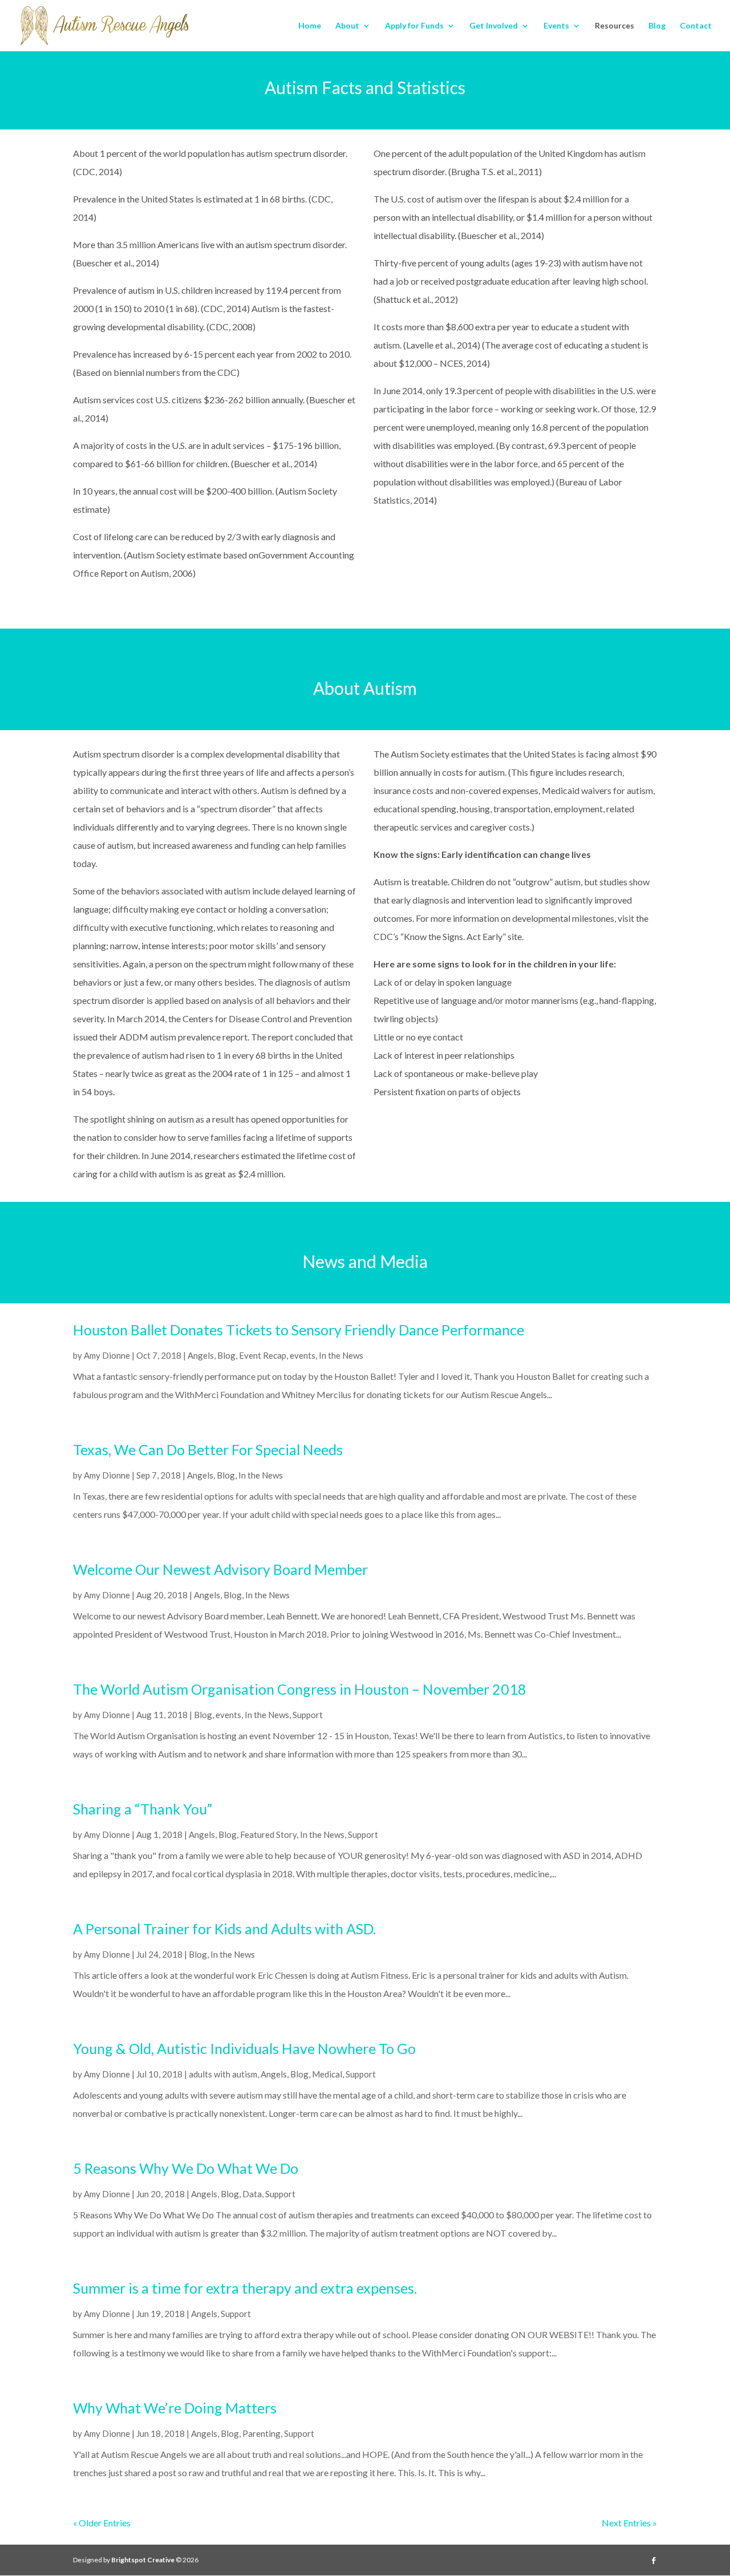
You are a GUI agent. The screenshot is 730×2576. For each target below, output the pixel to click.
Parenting (261, 2433)
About (347, 26)
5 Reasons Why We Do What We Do (186, 2168)
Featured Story (268, 1834)
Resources (615, 26)
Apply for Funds (414, 26)
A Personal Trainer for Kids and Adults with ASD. (224, 1929)
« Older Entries (102, 2523)
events (303, 1355)
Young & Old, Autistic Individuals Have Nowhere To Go (244, 2048)
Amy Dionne (107, 1355)
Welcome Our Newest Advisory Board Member (220, 1569)
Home (310, 26)
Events (556, 26)
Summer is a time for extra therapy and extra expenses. (245, 2288)
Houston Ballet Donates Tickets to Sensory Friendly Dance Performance (299, 1330)
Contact (696, 26)
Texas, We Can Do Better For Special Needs (208, 1449)
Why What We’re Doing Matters (175, 2408)
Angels (201, 1355)
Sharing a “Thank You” (143, 1809)
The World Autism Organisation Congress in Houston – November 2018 (300, 1689)
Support (308, 1715)
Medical (327, 2074)
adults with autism (223, 2074)
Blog (657, 26)
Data (252, 2194)
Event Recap (263, 1355)
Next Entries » (629, 2523)
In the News (341, 1355)
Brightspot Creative (143, 2560)
